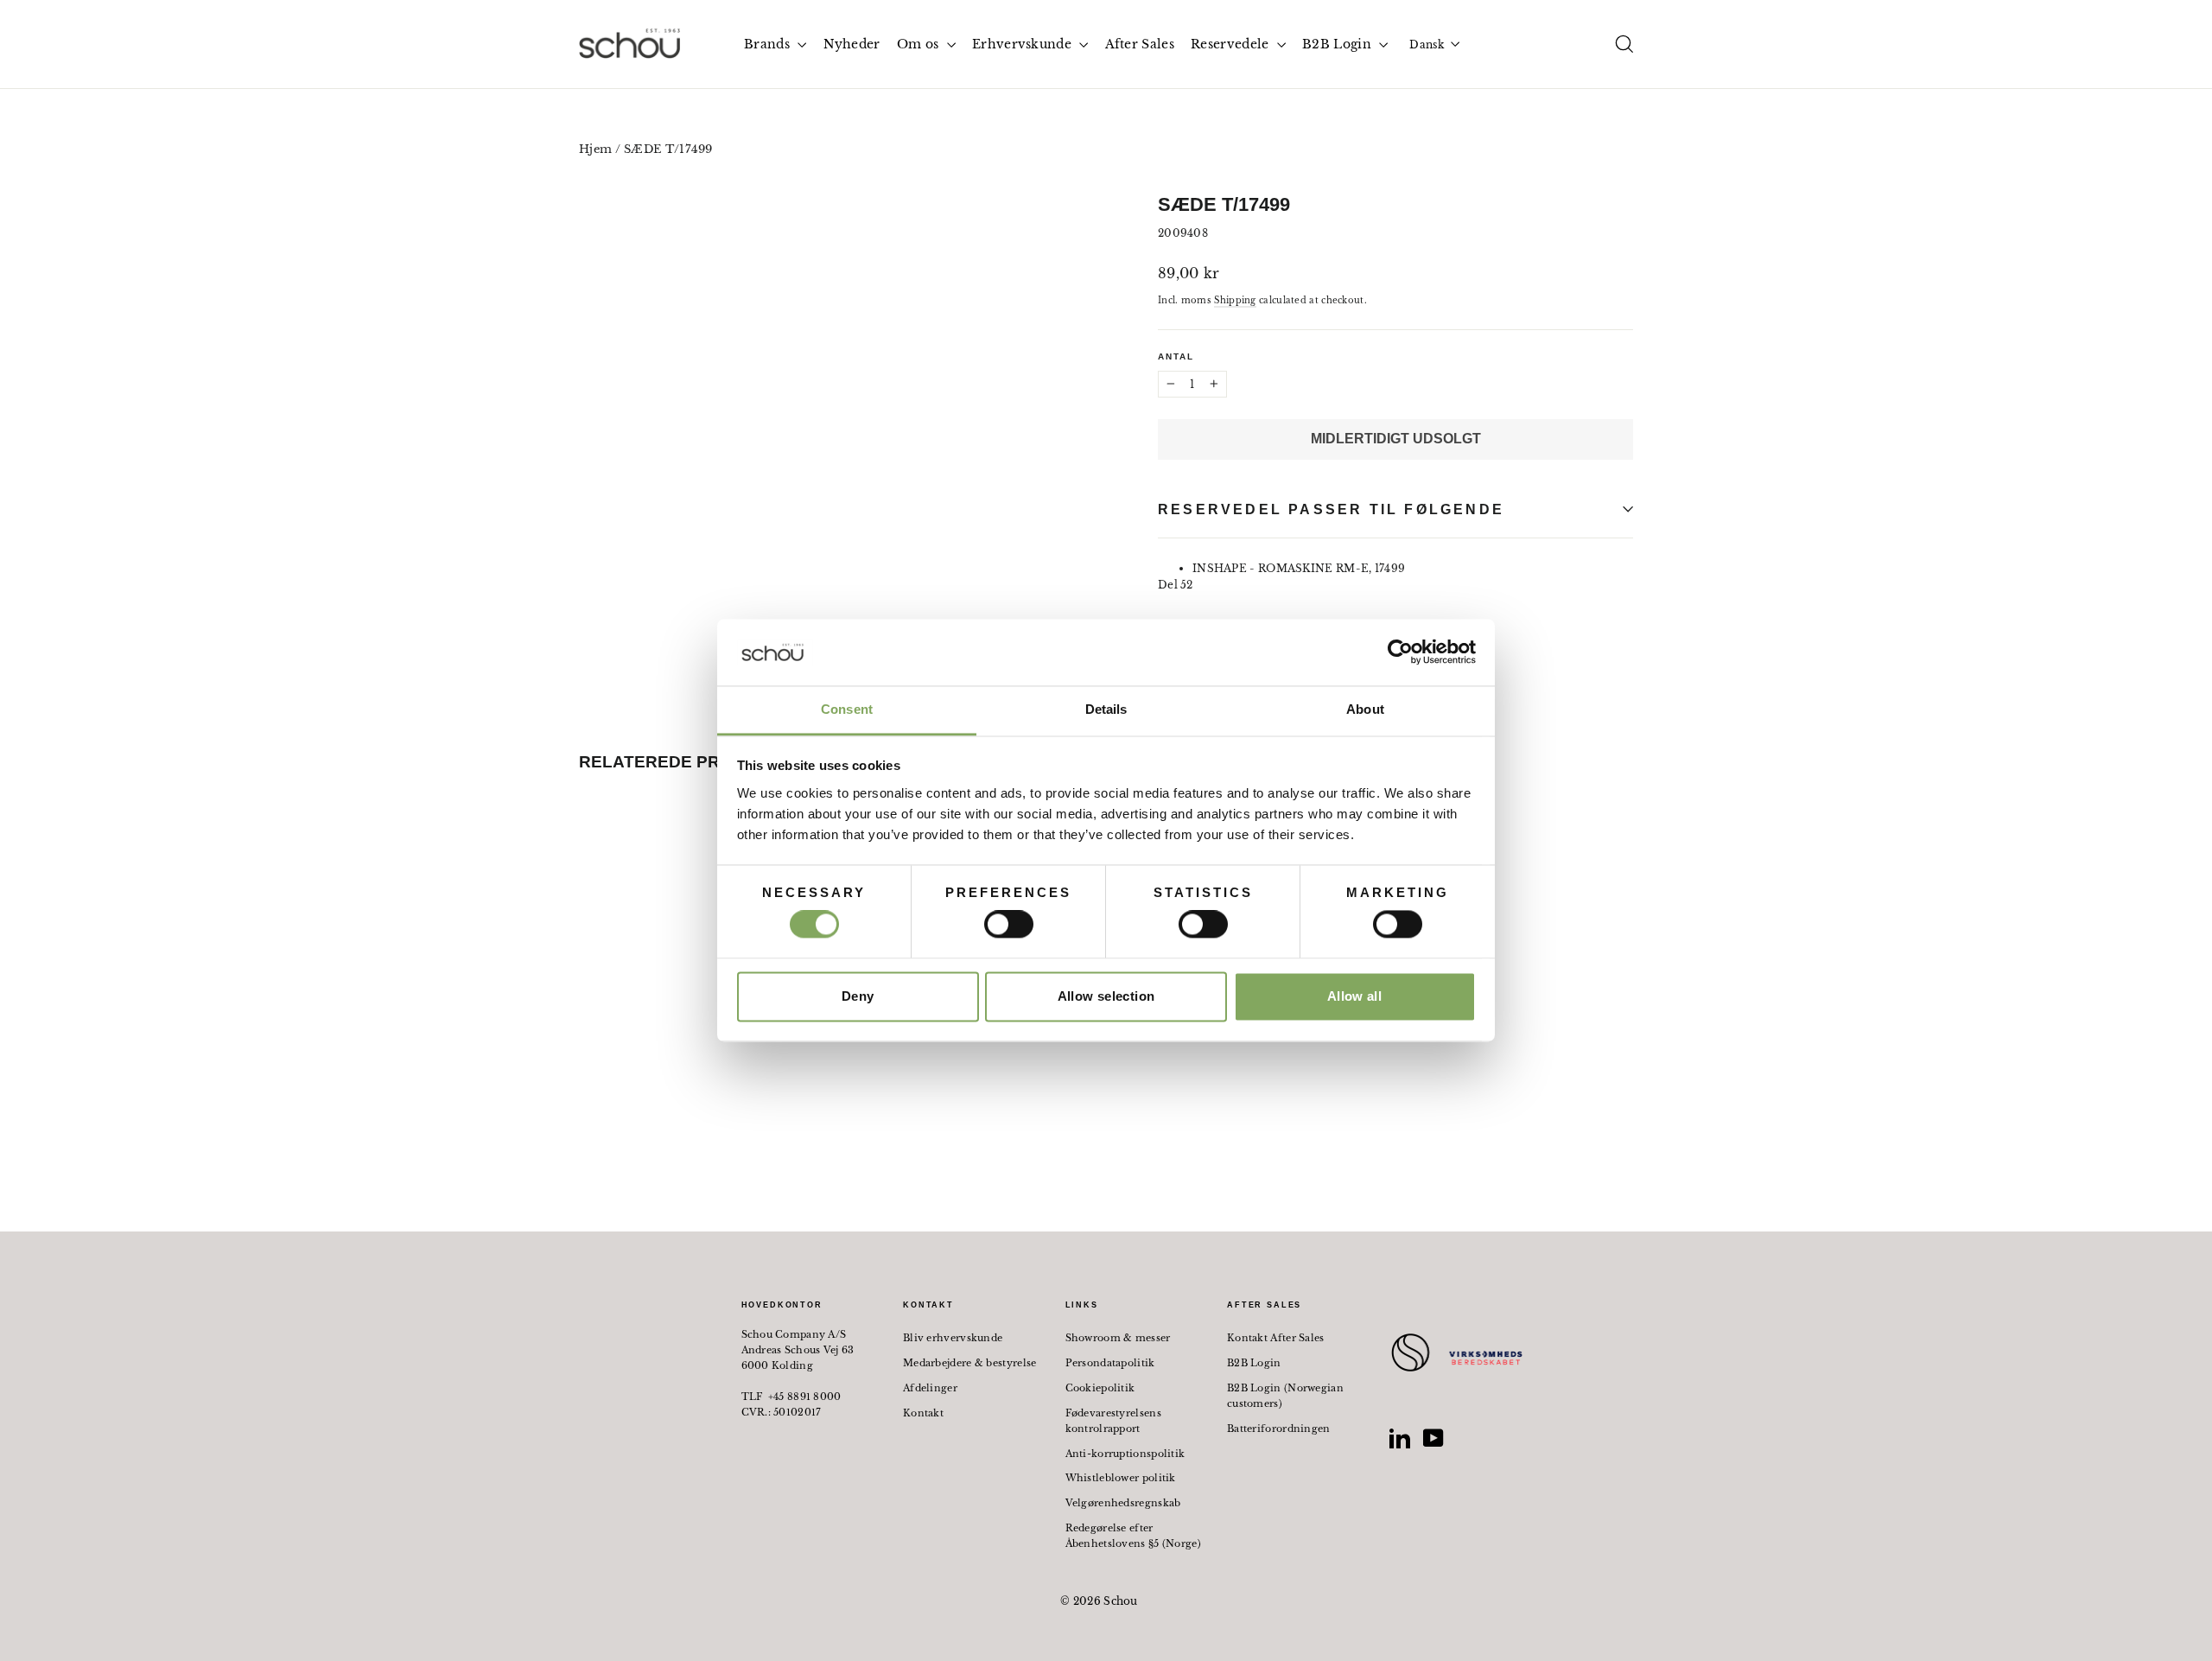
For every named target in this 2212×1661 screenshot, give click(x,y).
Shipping (1235, 300)
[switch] (1009, 925)
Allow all (1354, 996)
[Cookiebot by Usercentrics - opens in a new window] (1400, 652)
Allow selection (1106, 996)
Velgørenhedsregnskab (1123, 1503)
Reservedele (1232, 44)
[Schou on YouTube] (1433, 1438)
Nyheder (852, 44)
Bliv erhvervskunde (953, 1338)
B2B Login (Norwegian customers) (1285, 1396)
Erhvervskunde (1023, 44)
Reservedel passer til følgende (1331, 509)
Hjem (595, 149)
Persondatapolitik (1110, 1363)
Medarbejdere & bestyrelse (970, 1363)
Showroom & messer (1118, 1338)
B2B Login (1338, 44)
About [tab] (1365, 709)
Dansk (1427, 45)
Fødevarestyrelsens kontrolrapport (1113, 1421)
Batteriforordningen (1279, 1429)
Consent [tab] (847, 709)
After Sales (1140, 44)
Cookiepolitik (1100, 1388)
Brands (769, 44)
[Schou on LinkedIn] (1400, 1438)
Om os (920, 44)
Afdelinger (930, 1388)
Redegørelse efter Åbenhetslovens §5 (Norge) (1134, 1536)
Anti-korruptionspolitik (1125, 1454)
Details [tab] (1106, 709)
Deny (858, 996)
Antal (1176, 356)
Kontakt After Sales (1276, 1338)
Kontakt (923, 1413)
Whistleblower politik (1121, 1478)
